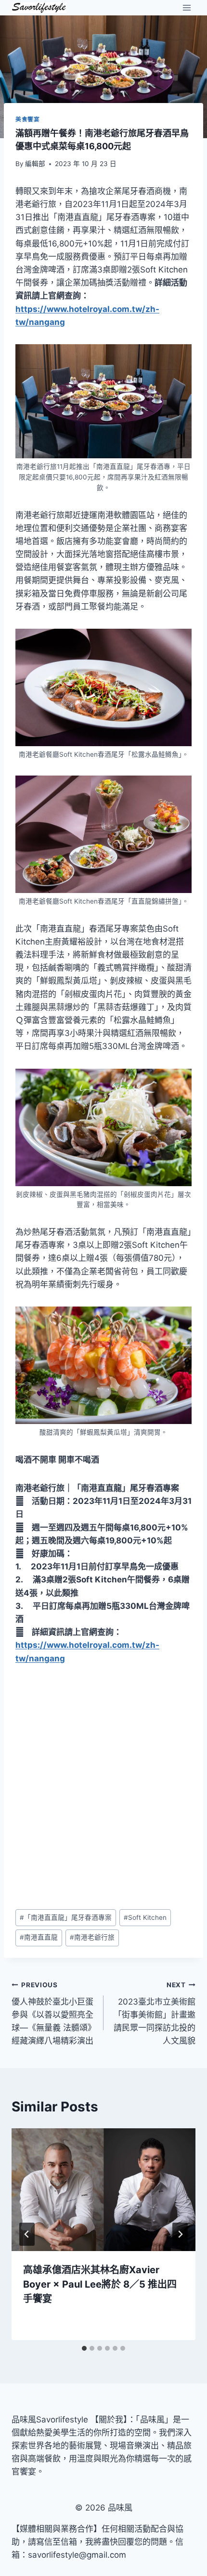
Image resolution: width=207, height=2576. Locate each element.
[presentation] (103, 2190)
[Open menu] (187, 7)
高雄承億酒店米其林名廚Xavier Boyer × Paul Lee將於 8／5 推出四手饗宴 (100, 2284)
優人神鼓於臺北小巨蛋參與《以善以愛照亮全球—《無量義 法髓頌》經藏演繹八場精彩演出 (52, 2013)
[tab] (84, 2348)
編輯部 (35, 164)
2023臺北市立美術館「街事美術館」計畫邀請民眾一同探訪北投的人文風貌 (155, 2013)
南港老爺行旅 (92, 1937)
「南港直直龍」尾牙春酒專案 (66, 1917)
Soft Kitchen (145, 1917)
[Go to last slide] (27, 2234)
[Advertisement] (103, 1787)
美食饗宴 (27, 119)
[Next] (180, 2234)
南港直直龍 (39, 1937)
